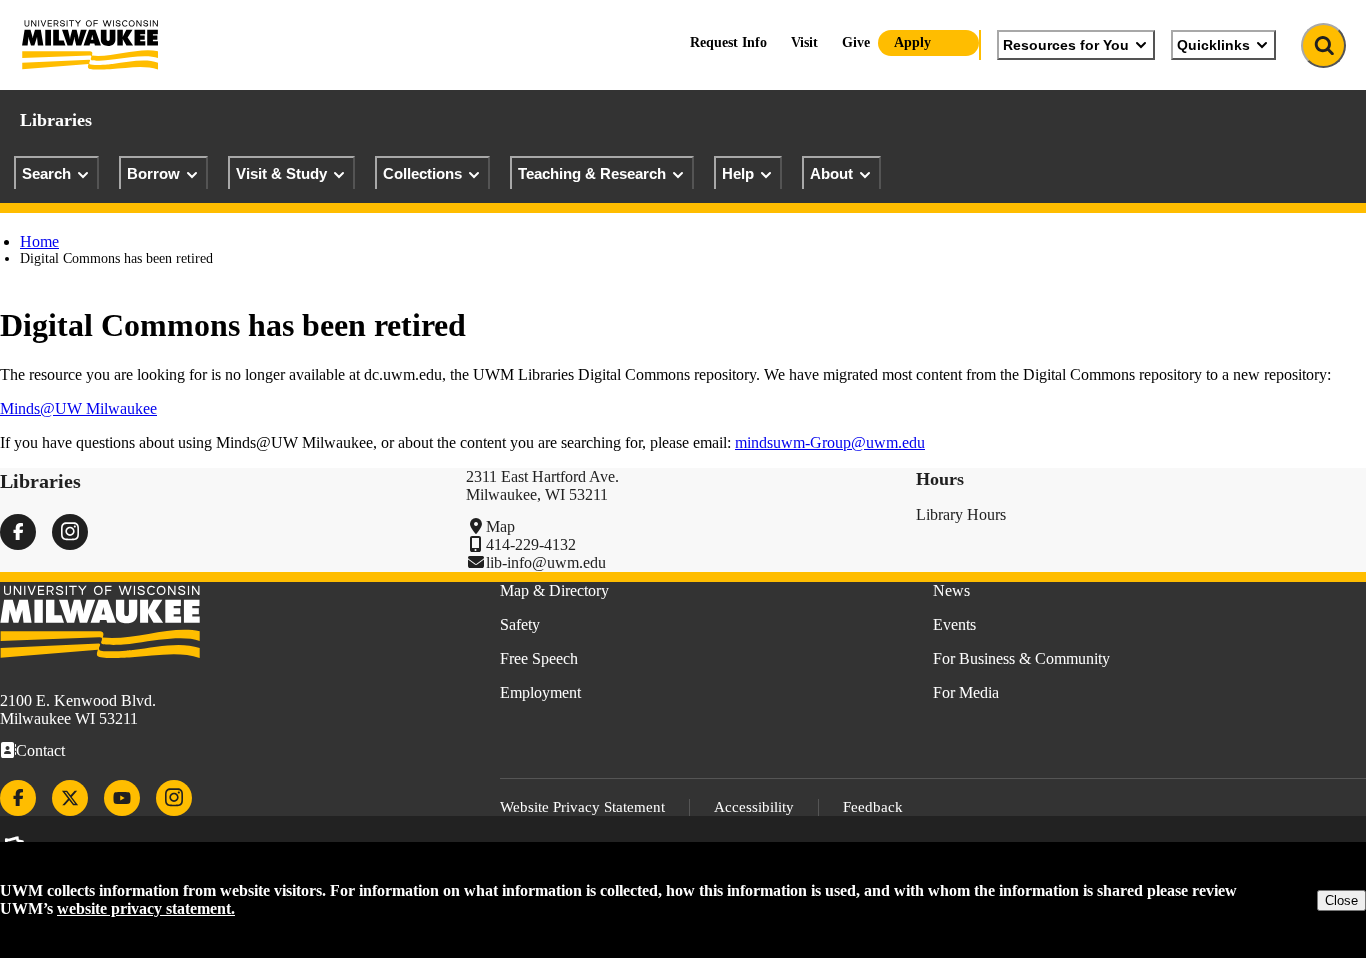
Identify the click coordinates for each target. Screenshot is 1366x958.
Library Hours (961, 514)
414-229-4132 (531, 544)
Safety (520, 624)
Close (1341, 900)
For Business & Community (1021, 658)
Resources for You (1066, 45)
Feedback (873, 807)
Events (954, 624)
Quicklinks (1213, 45)
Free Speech (539, 658)
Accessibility (754, 807)
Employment (540, 692)
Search (46, 173)
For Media (966, 692)
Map (500, 526)
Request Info (728, 42)
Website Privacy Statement (582, 807)
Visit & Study (281, 173)
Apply (912, 42)
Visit (804, 42)
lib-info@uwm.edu (546, 562)
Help (738, 173)
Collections (422, 173)
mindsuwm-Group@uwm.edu (830, 442)
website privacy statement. (146, 908)
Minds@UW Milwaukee (78, 408)
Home (39, 241)
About (831, 173)
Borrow (153, 173)
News (951, 590)
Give (856, 42)
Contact (40, 750)
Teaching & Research (592, 173)
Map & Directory (554, 590)
